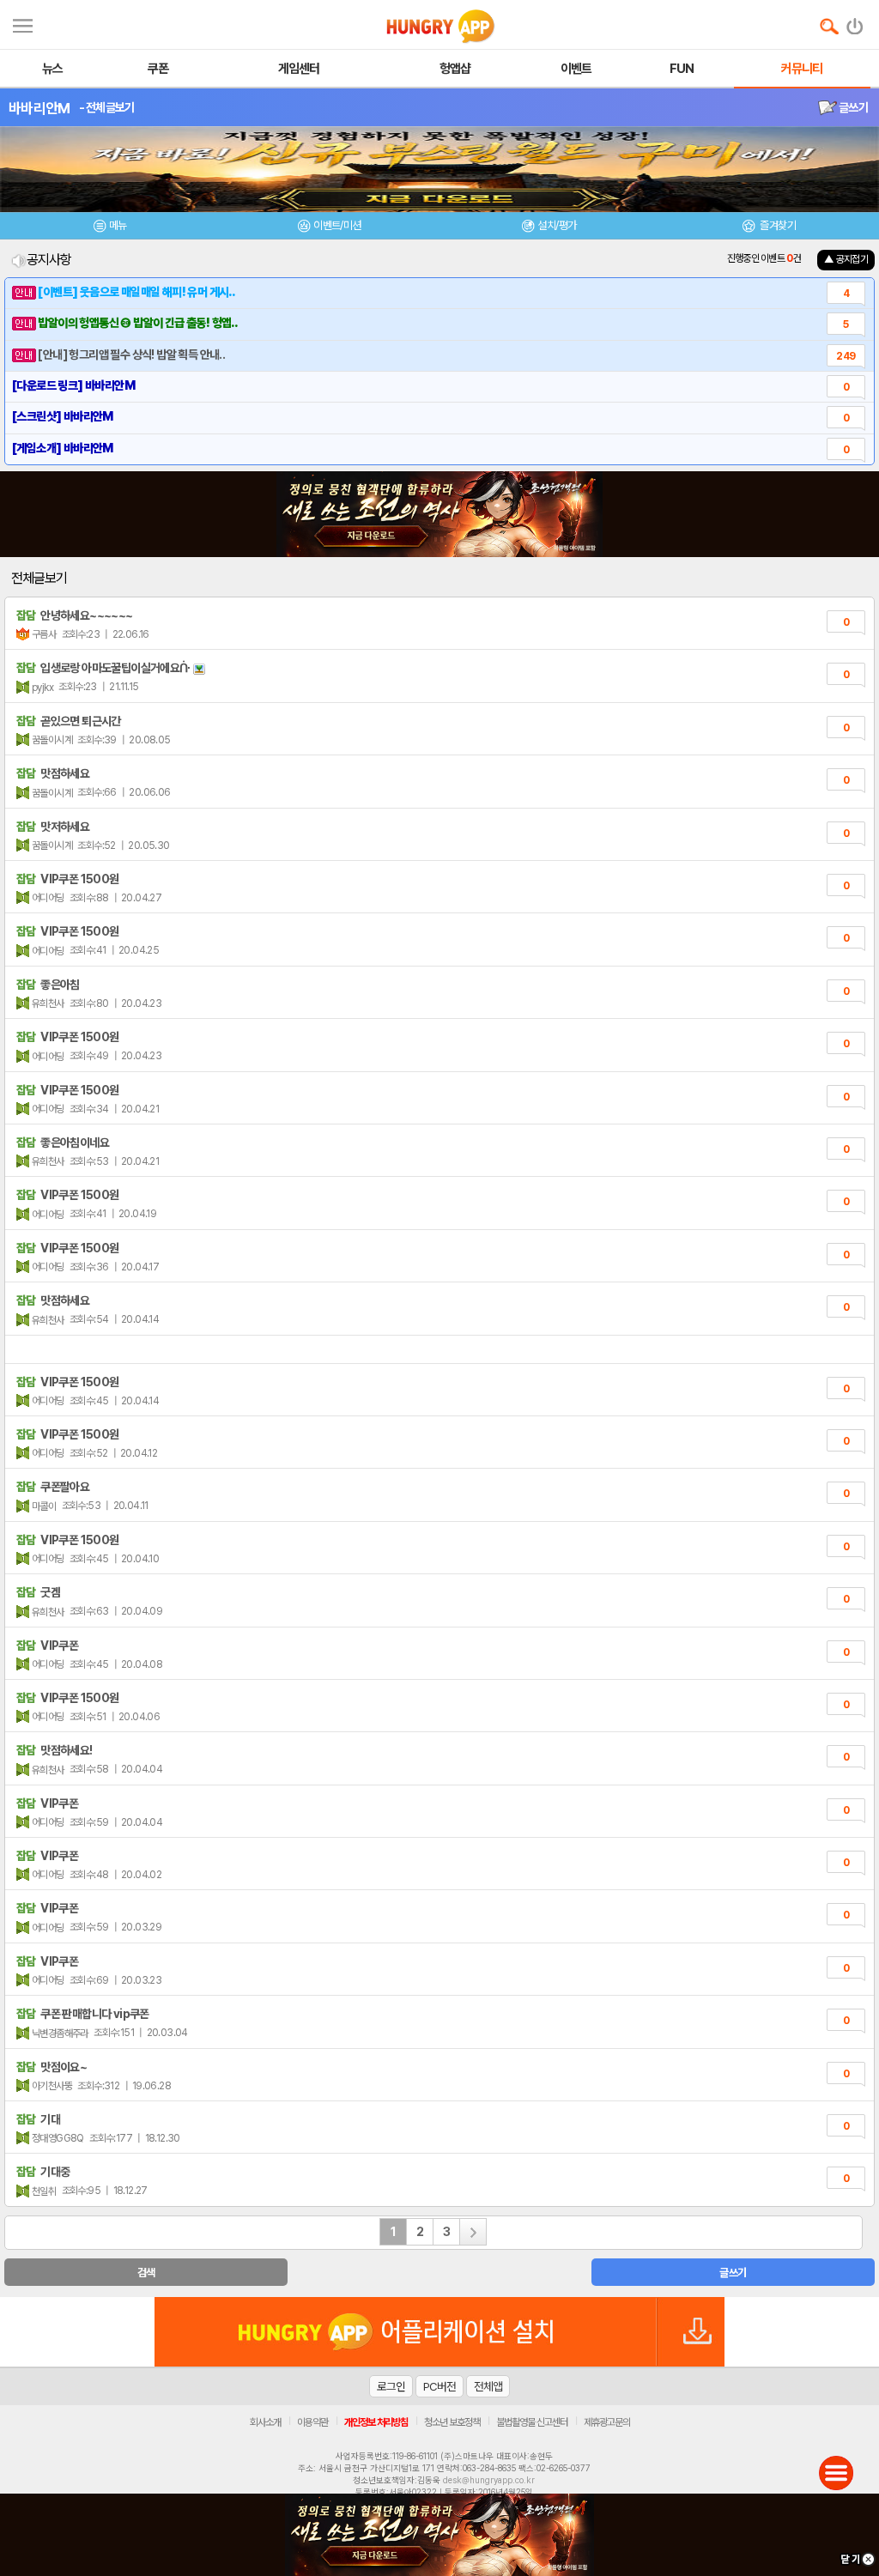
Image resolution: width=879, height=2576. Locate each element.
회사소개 (265, 2422)
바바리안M (39, 108)
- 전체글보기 (107, 107)
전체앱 (488, 2386)
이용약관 (312, 2422)
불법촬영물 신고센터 (532, 2422)
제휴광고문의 (607, 2422)
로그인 (391, 2386)
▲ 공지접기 (846, 259)
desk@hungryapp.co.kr (489, 2480)
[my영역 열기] (23, 24)
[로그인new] (855, 22)
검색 (146, 2273)
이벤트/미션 (337, 225)
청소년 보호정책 (452, 2422)
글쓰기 (852, 107)
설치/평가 (557, 225)
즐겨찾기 (777, 225)
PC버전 (439, 2386)
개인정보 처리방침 (376, 2422)
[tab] (110, 228)
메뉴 (118, 225)
